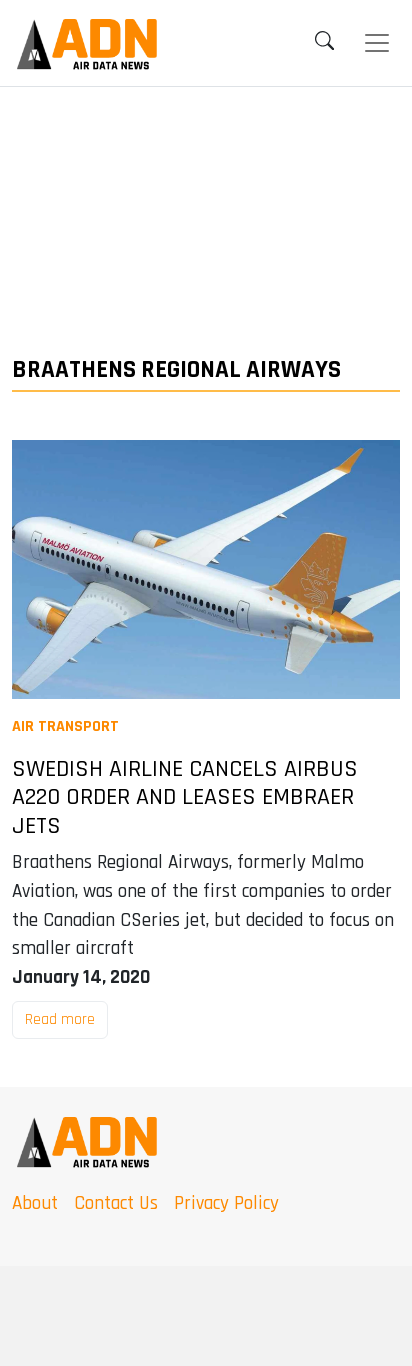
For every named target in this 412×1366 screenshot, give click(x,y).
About (35, 1203)
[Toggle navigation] (377, 43)
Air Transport (65, 726)
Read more (60, 1019)
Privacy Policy (226, 1203)
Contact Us (116, 1203)
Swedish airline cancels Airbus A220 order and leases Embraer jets (185, 798)
